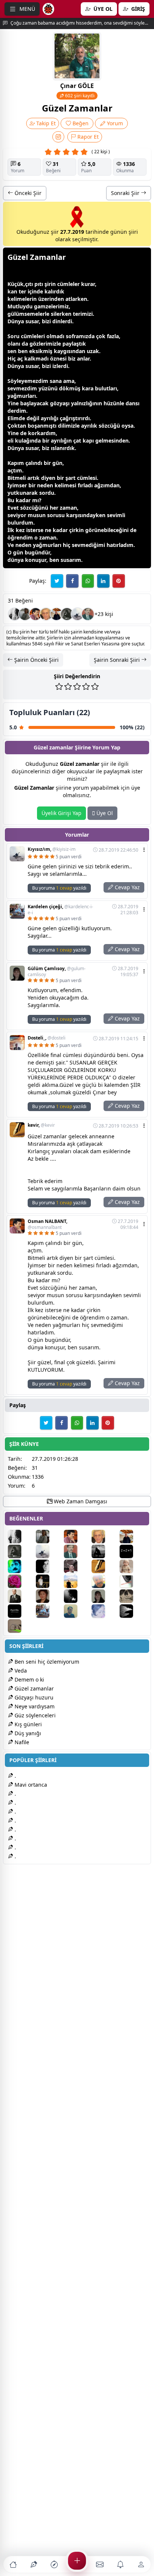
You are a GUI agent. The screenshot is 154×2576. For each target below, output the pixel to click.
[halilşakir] (46, 614)
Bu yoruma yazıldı (59, 888)
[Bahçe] (49, 1566)
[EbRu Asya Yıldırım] (77, 1596)
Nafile (21, 1742)
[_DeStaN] (105, 1551)
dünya (16, 560)
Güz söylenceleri (34, 1715)
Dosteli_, (47, 1038)
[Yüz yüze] (133, 1581)
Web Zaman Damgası (80, 1501)
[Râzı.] (133, 1551)
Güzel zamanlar (33, 1688)
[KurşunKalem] (133, 1611)
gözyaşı (60, 403)
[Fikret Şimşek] (77, 1581)
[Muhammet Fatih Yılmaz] (21, 1596)
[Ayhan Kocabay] (77, 1611)
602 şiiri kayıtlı (79, 96)
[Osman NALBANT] (36, 614)
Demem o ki (29, 1679)
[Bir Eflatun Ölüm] (15, 614)
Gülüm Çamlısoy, (57, 972)
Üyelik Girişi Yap (61, 813)
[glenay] (25, 614)
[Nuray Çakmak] (105, 1611)
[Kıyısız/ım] (77, 614)
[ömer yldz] (77, 1566)
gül (12, 314)
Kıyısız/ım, (52, 849)
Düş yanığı (27, 1733)
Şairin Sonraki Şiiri (118, 660)
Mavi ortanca (30, 1785)
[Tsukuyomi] (133, 1596)
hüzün (112, 403)
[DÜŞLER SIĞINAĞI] (56, 614)
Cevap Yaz (127, 887)
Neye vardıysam (34, 1706)
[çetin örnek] (105, 1581)
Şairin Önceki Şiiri (36, 660)
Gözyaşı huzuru (33, 1697)
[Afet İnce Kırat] (133, 1566)
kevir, (41, 1125)
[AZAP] (88, 614)
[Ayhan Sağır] (49, 1581)
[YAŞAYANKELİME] (21, 1626)
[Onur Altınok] (67, 614)
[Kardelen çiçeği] (49, 1611)
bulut (102, 388)
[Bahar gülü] (21, 1581)
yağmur (18, 396)
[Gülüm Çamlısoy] (105, 1596)
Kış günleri (27, 1724)
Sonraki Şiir (126, 193)
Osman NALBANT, (47, 1224)
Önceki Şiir (27, 193)
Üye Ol (104, 813)
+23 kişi (104, 614)
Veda (20, 1671)
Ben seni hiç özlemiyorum (46, 1662)
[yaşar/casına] (21, 1611)
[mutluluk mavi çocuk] (21, 1566)
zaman (68, 508)
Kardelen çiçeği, (60, 910)
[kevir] (105, 1566)
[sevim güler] (49, 1596)
